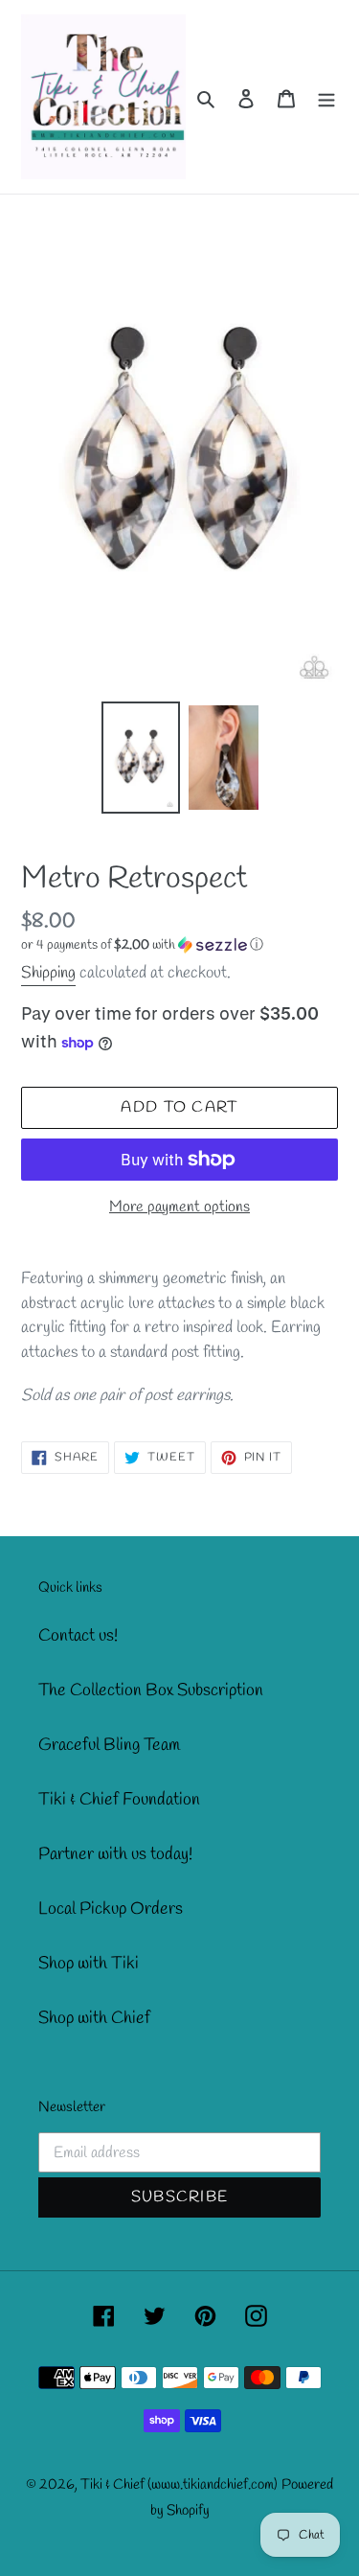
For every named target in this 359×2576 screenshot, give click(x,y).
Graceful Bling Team (109, 1745)
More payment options (179, 1207)
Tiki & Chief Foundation (119, 1800)
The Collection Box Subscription (151, 1690)
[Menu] (326, 97)
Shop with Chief (94, 2018)
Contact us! (78, 1636)
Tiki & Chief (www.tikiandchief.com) (179, 2485)
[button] (142, 945)
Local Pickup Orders (111, 1909)
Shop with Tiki (89, 1964)
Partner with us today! (115, 1854)
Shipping (48, 973)
